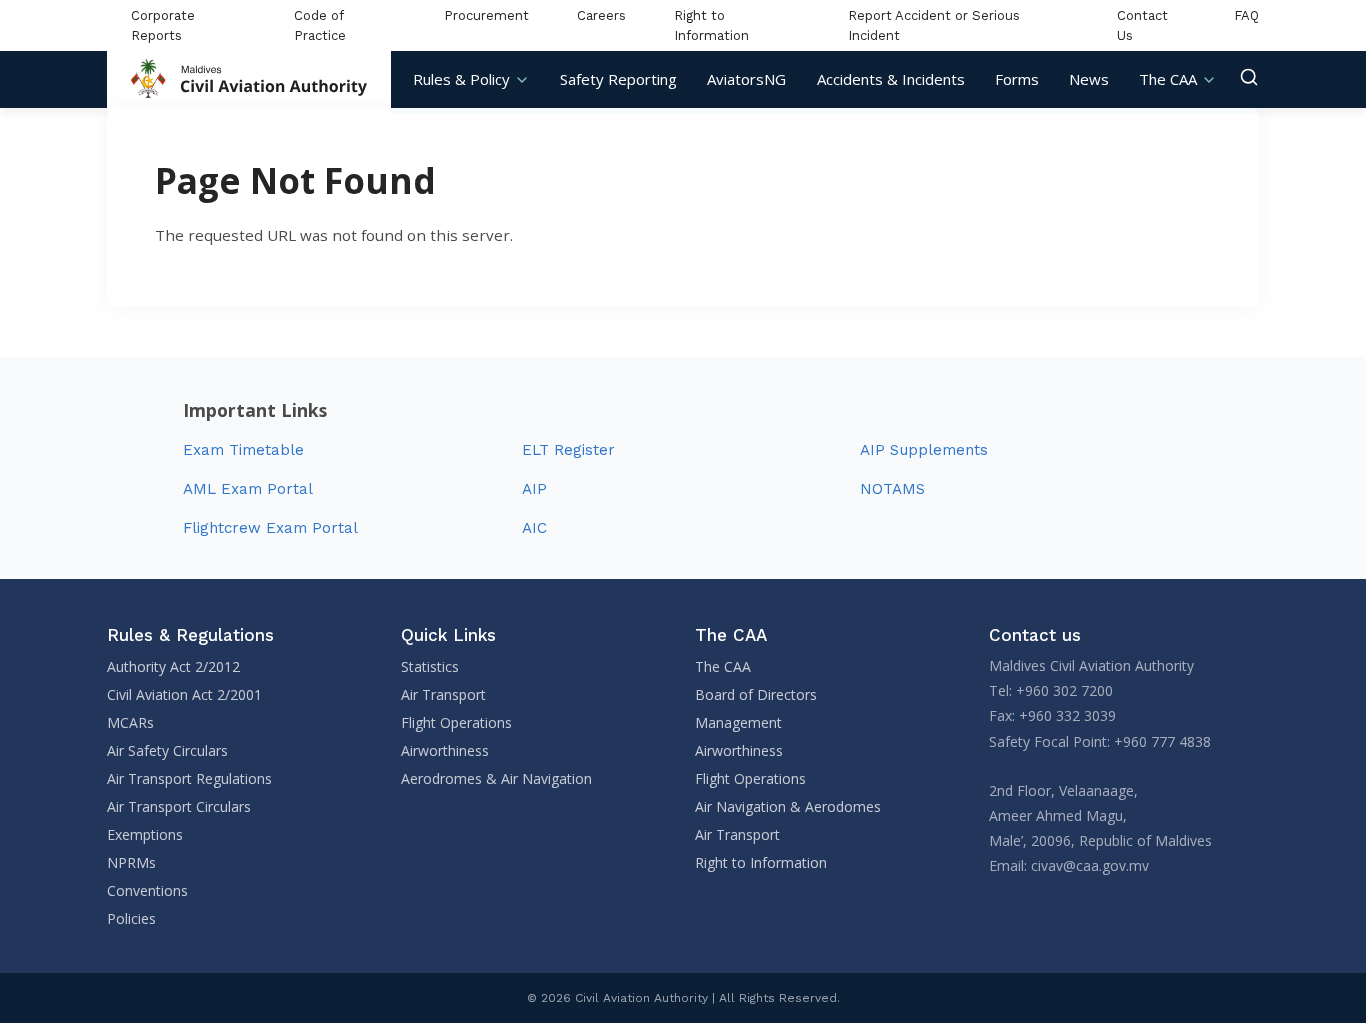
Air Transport (443, 694)
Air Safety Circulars (167, 750)
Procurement (486, 15)
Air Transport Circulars (179, 806)
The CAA (1168, 79)
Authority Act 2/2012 (173, 666)
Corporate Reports (163, 25)
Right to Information (711, 25)
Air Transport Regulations (189, 778)
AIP (534, 489)
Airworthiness (445, 750)
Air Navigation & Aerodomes (788, 806)
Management (738, 722)
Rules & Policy (461, 79)
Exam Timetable (243, 450)
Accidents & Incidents (891, 79)
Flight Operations (456, 722)
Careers (601, 15)
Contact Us (1142, 25)
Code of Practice (320, 25)
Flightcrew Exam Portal (270, 528)
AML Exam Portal (248, 489)
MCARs (130, 722)
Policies (131, 918)
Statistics (430, 666)
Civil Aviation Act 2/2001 (184, 694)
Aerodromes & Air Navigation (496, 778)
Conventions (147, 890)
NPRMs (131, 862)
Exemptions (145, 834)
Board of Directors (756, 694)
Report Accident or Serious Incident (934, 25)
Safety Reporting (618, 79)
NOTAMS (892, 489)
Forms (1017, 79)
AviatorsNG (746, 79)
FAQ (1246, 15)
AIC (534, 528)
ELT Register (568, 450)
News (1089, 79)
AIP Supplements (924, 450)
